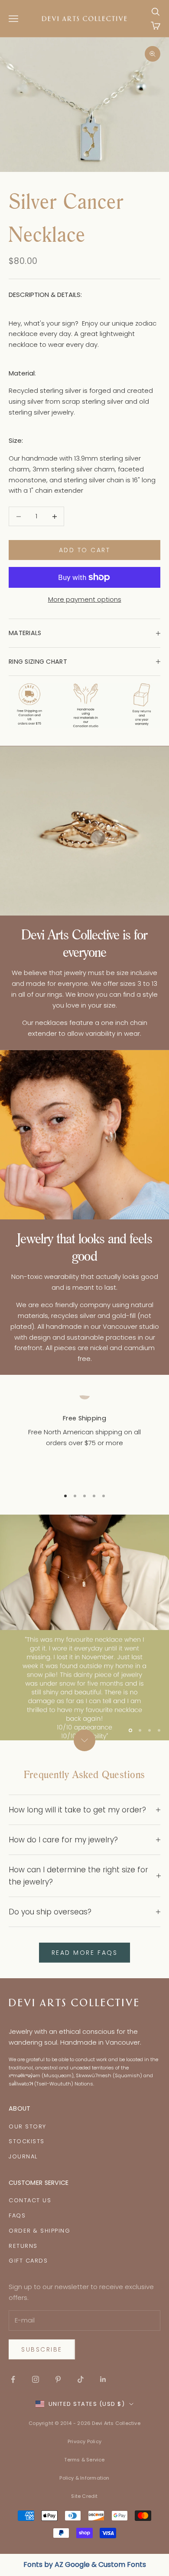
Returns (23, 2246)
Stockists (27, 2141)
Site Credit (84, 2496)
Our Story (28, 2126)
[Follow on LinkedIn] (103, 2379)
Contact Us (30, 2200)
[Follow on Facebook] (13, 2379)
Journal (23, 2156)
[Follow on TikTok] (81, 2379)
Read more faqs (84, 1953)
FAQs (17, 2215)
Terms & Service (84, 2460)
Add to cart (85, 550)
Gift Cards (28, 2261)
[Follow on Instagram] (36, 2379)
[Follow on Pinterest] (58, 2379)
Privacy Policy (84, 2441)
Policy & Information (84, 2478)
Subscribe (42, 2349)
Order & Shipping (39, 2231)
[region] (84, 1436)
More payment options (85, 599)
